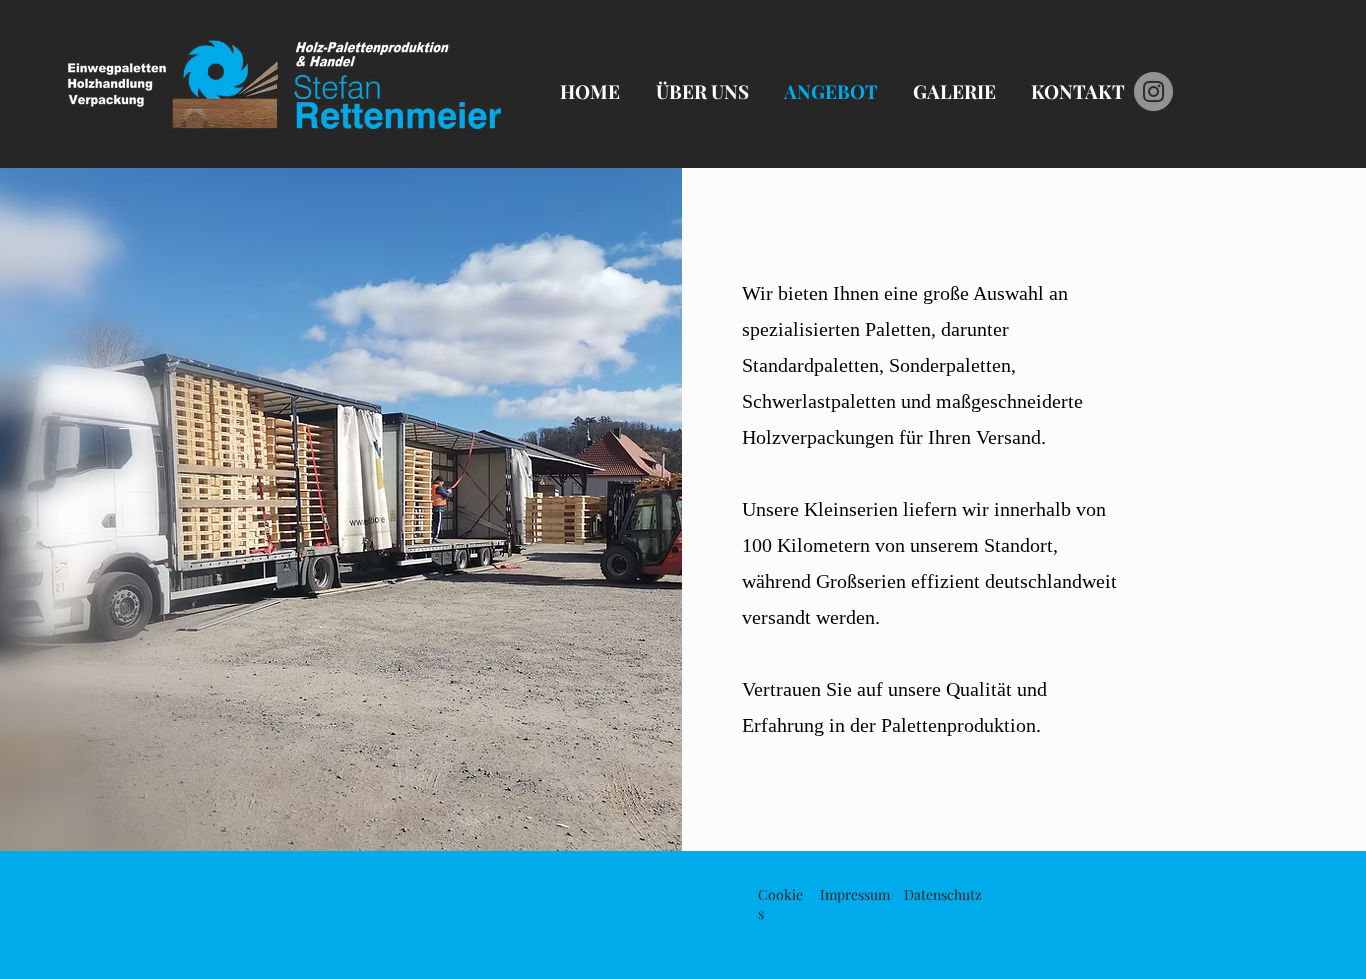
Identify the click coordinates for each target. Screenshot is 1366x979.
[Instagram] (1153, 91)
